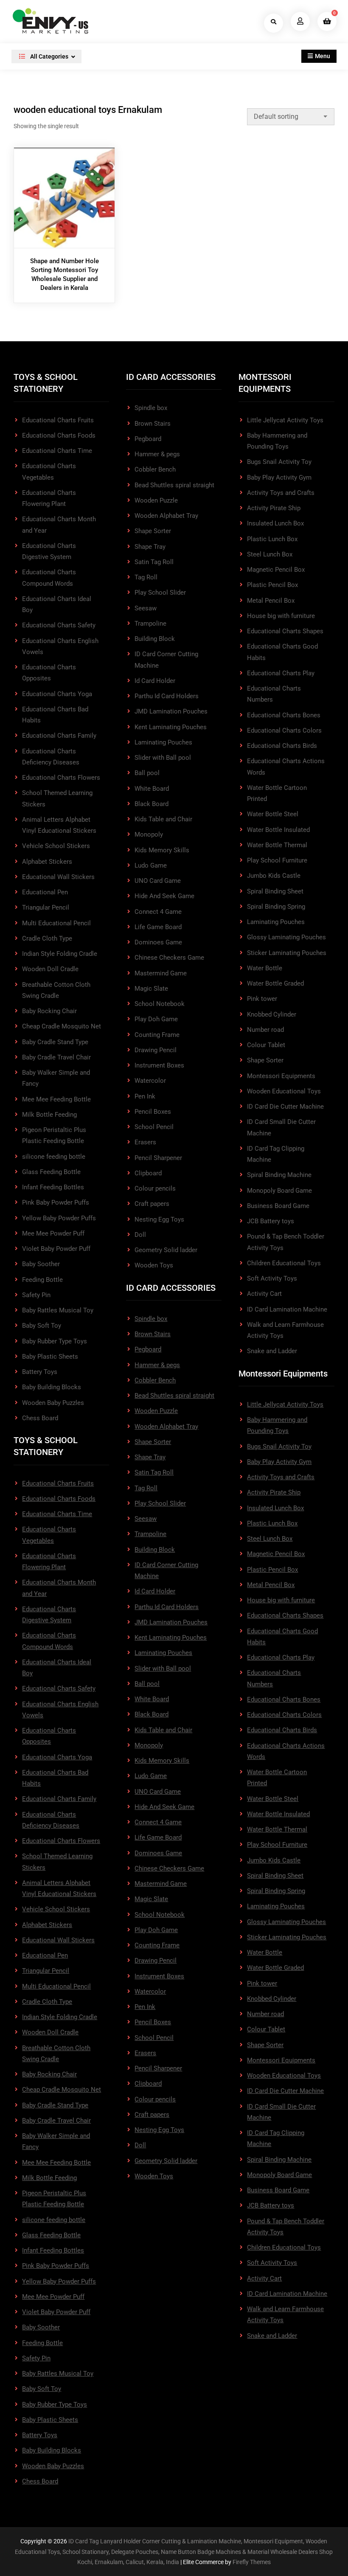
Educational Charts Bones (284, 715)
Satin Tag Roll (154, 562)
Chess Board (40, 1418)
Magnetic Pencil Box (276, 570)
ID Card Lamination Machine (287, 1309)
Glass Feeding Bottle (51, 1172)
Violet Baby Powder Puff (56, 1249)
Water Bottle (265, 968)
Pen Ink (145, 1096)
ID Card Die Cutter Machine (285, 1107)
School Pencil (154, 1127)
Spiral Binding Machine (279, 1175)
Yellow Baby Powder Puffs (59, 1218)
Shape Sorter (153, 531)
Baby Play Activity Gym (279, 478)
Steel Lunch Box (270, 554)
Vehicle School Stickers (56, 846)
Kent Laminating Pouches (171, 727)
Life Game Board (158, 927)
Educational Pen (45, 892)
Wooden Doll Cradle (50, 969)
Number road (265, 1030)
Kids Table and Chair (163, 819)
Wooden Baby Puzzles (53, 1403)
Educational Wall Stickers (58, 877)
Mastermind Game (161, 973)
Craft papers (152, 1204)
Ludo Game (151, 865)
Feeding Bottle (42, 1280)
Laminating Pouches (163, 742)
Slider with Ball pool (163, 758)
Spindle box (151, 408)
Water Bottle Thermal (277, 845)
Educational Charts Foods (59, 435)
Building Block (155, 639)
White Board (152, 789)
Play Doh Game (156, 1019)
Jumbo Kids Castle (274, 876)
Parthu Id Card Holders (167, 696)
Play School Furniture (277, 860)
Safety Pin (36, 1295)
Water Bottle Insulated (278, 830)
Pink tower (262, 999)
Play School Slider (160, 593)
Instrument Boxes (159, 1065)
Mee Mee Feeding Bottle (56, 1099)
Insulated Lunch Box (275, 523)
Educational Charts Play (281, 673)
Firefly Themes (252, 2562)
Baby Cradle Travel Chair (56, 1057)
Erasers (145, 1142)
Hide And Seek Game (164, 896)
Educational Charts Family (59, 736)
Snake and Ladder (272, 1351)
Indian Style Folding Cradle (60, 954)
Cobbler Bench (155, 469)
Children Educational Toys (284, 1263)
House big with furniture (281, 616)
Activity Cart (264, 1294)
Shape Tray (150, 547)
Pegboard (148, 439)
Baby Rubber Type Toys (55, 1341)
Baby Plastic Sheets (50, 1357)
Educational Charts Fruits (58, 420)
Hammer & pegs (157, 454)
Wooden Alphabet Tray (166, 516)
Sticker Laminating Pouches (287, 953)
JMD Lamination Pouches (171, 711)
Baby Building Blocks (52, 1387)
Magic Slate (151, 989)
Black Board (152, 804)
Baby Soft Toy (42, 1326)
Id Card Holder (155, 681)
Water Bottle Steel (273, 814)
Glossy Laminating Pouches (286, 937)
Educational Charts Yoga (57, 694)
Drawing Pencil (156, 1050)
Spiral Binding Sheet (275, 891)
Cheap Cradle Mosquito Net (62, 1026)
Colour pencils (155, 1188)
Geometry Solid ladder (166, 1250)
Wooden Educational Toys (284, 1091)
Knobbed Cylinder (272, 1014)
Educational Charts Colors (284, 730)
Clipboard (148, 1173)
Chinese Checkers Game (169, 958)
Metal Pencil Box (271, 601)
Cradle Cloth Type (47, 938)
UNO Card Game (158, 881)
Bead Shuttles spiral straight (174, 485)
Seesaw (146, 608)
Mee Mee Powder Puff (53, 1233)
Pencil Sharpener (158, 1158)
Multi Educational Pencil (56, 923)
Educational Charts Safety (59, 625)
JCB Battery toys (271, 1221)
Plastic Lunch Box (272, 539)
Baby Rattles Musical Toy (58, 1310)
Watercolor (150, 1081)
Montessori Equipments (281, 1076)
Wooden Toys (154, 1265)
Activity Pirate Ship (274, 508)
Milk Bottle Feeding (49, 1115)
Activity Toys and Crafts (281, 493)
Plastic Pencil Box (272, 585)
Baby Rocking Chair (49, 1011)
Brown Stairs (153, 424)
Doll (140, 1235)
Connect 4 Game (158, 912)
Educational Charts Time (57, 451)
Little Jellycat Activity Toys (285, 420)
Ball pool (147, 773)
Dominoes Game (158, 942)
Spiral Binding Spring (276, 907)
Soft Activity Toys (272, 1278)
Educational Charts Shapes (285, 631)
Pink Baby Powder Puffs (56, 1202)
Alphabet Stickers (47, 862)
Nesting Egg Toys (159, 1219)
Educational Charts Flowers (61, 778)
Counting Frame (157, 1035)
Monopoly (149, 834)
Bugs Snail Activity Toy (279, 462)
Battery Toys (40, 1372)
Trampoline (150, 624)
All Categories (49, 56)
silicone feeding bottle (54, 1157)
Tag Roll (146, 577)
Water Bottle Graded (275, 983)
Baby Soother (41, 1264)
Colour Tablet (266, 1045)
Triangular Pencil (46, 907)
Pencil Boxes (153, 1112)
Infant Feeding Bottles (53, 1187)
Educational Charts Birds (282, 746)
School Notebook (160, 1004)
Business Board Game (278, 1206)
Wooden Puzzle (156, 500)
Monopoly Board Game (279, 1191)
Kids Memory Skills (162, 850)
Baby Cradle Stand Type (55, 1042)
